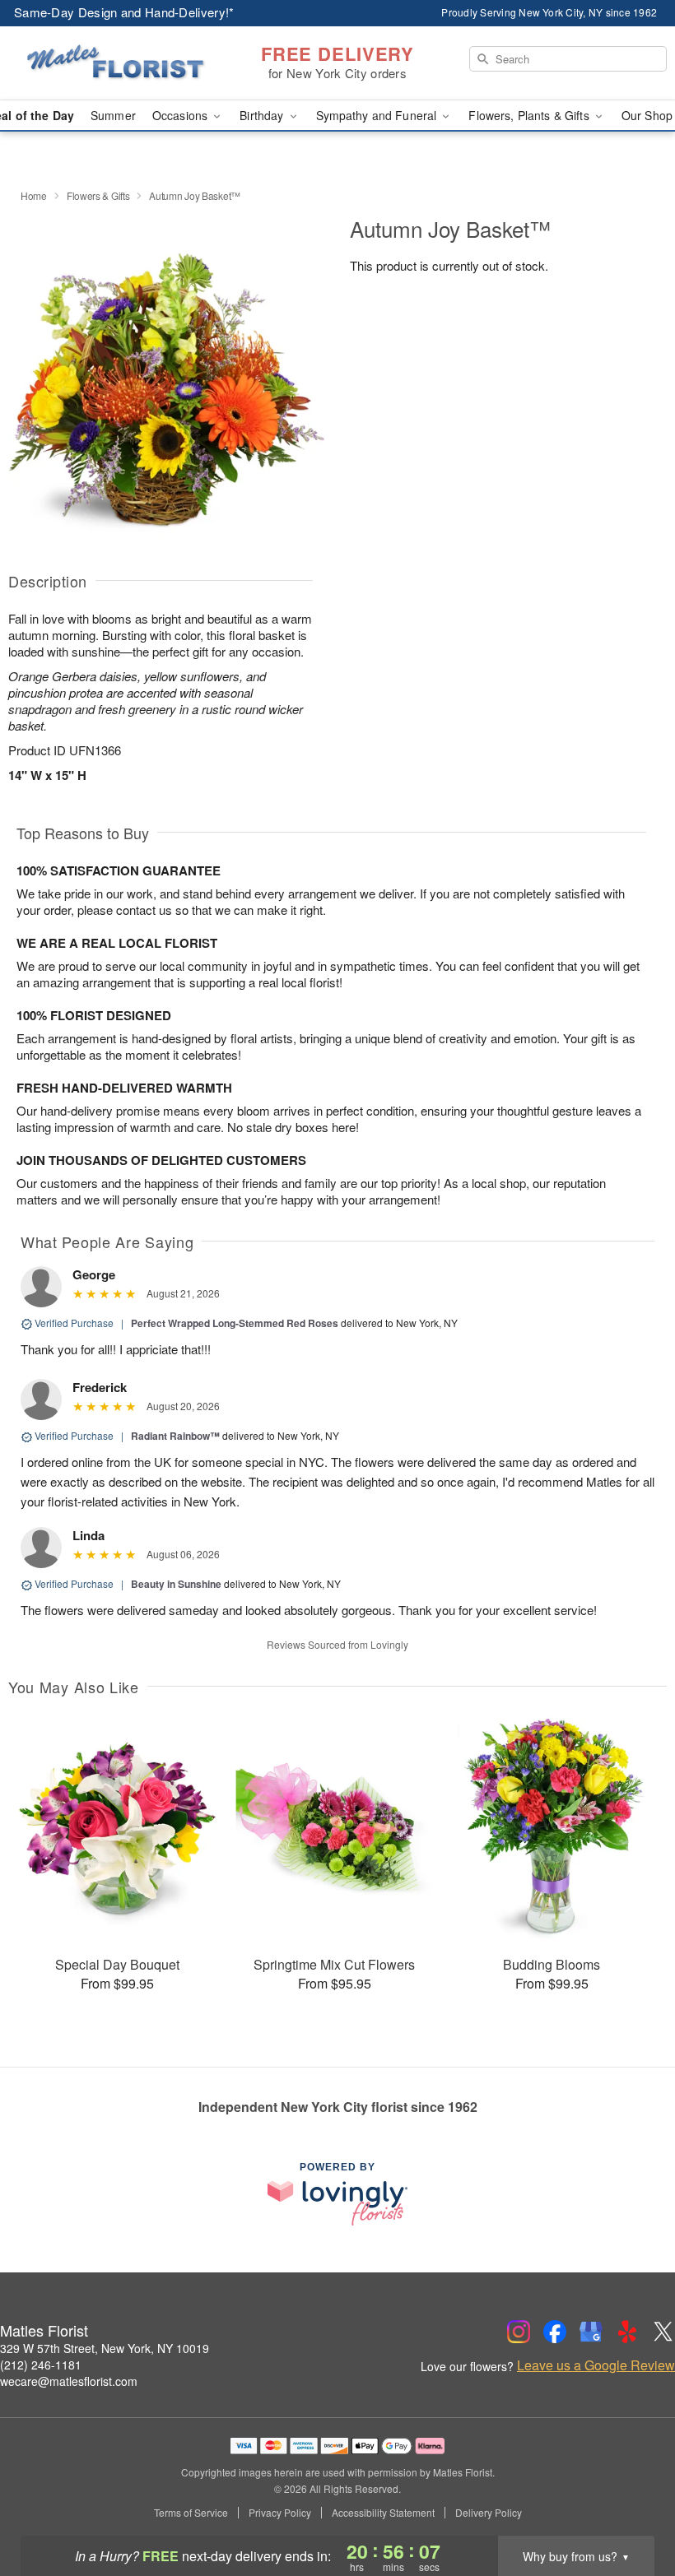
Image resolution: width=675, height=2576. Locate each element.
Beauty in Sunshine (176, 1584)
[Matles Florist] (115, 63)
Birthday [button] (263, 115)
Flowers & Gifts (98, 195)
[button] (632, 2506)
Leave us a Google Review (596, 2365)
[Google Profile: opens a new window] (591, 2332)
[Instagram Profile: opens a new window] (519, 2332)
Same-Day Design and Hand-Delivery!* (124, 12)
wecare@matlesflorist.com (69, 2381)
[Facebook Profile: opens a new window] (555, 2332)
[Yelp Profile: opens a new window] (627, 2332)
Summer (113, 115)
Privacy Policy (280, 2513)
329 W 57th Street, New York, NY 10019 (105, 2348)
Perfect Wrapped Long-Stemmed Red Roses (235, 1323)
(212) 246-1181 (41, 2365)
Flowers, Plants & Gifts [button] (530, 115)
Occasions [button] (182, 115)
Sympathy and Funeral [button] (378, 115)
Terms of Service (191, 2513)
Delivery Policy (489, 2513)
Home (34, 195)
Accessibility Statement (383, 2513)
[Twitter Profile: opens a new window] (663, 2332)
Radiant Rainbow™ (175, 1436)
